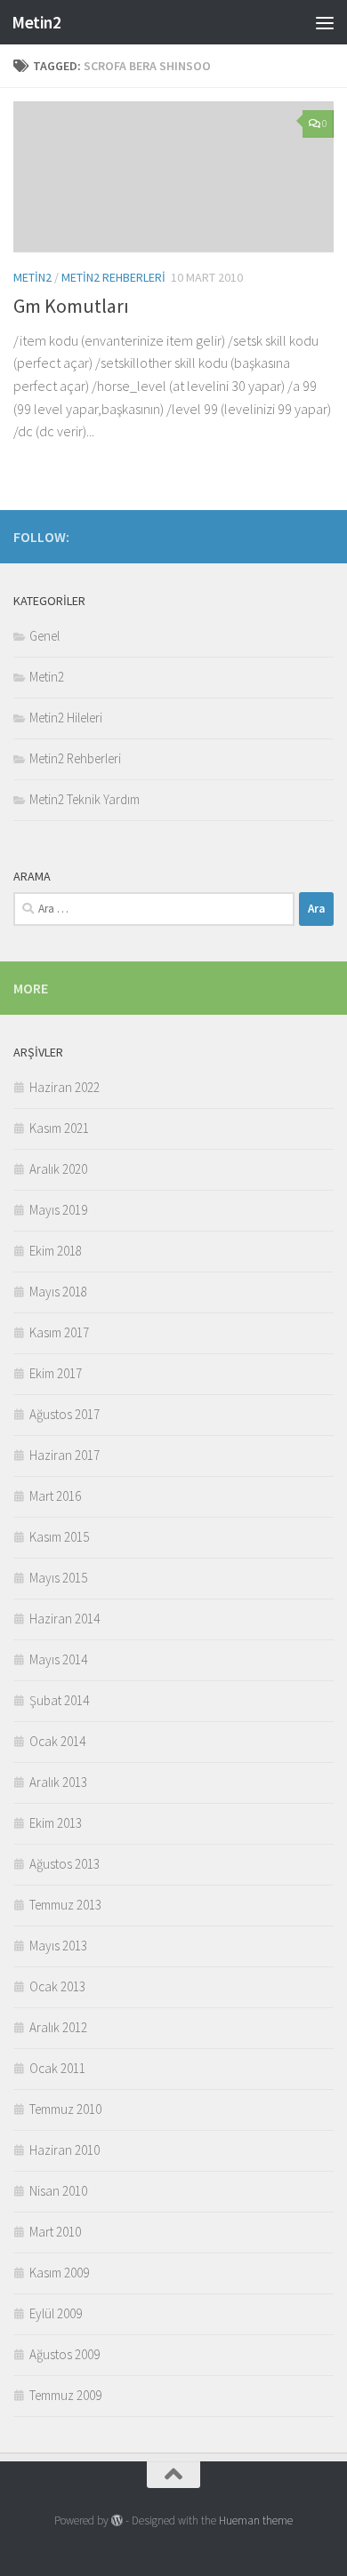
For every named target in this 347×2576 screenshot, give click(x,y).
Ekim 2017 (56, 1373)
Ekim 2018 (56, 1251)
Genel (44, 636)
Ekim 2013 (56, 1823)
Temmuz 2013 (65, 1905)
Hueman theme (256, 2520)
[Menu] (325, 22)
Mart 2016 (55, 1496)
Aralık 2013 (58, 1782)
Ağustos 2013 (65, 1864)
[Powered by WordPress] (117, 2520)
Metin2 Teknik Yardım (85, 799)
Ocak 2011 (57, 2068)
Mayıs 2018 (58, 1292)
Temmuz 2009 (65, 2395)
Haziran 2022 (65, 1087)
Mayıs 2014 (58, 1659)
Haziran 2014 (65, 1619)
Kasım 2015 (59, 1537)
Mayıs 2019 (58, 1210)
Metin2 (36, 22)
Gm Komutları (71, 306)
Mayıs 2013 (58, 1946)
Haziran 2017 (65, 1455)
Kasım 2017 (59, 1332)
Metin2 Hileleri (66, 718)
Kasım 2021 (59, 1128)
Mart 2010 (55, 2232)
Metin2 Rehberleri (113, 277)
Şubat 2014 (59, 1700)
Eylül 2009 (56, 2313)
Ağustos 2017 (65, 1414)
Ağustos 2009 (65, 2354)
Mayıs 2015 (58, 1578)
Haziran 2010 (65, 2150)
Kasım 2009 (59, 2273)
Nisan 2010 (58, 2191)
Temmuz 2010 (65, 2109)
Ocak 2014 (57, 1741)
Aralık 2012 (58, 2027)
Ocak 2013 (57, 1986)
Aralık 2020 (58, 1169)
